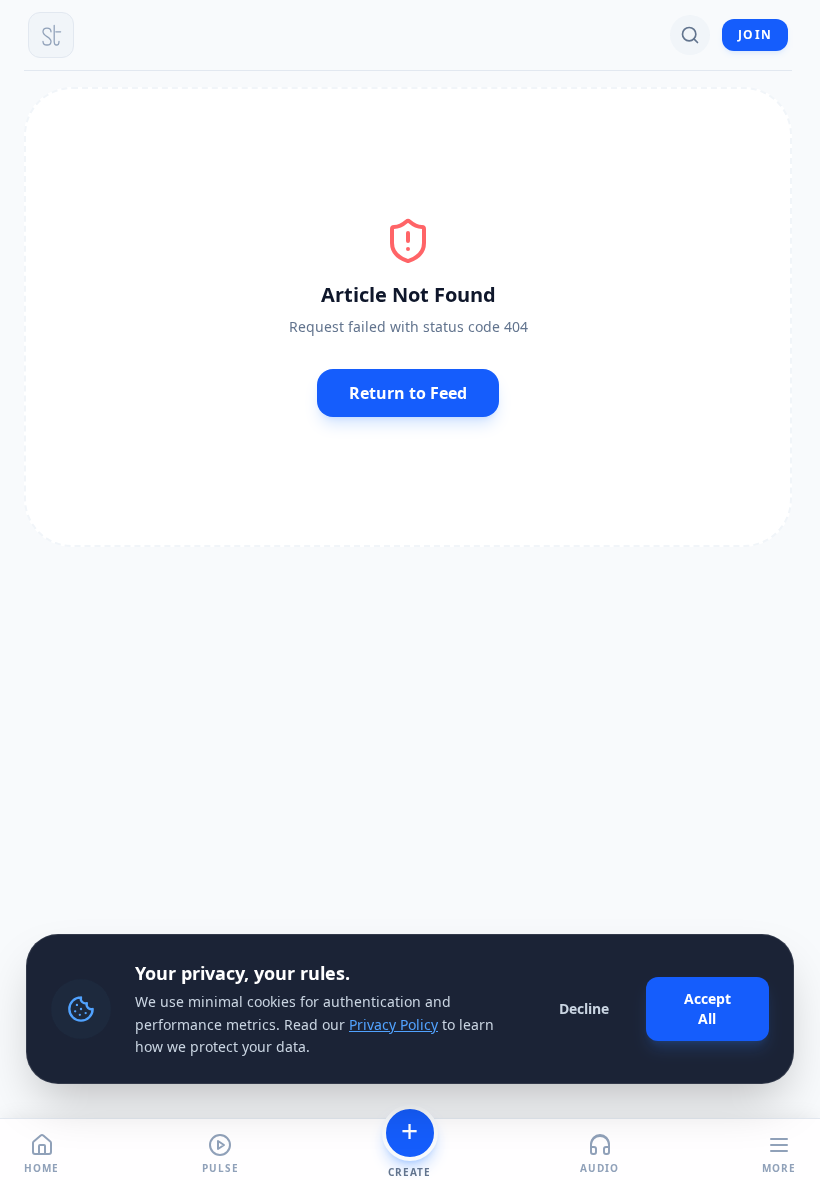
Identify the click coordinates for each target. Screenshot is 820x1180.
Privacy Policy (393, 1024)
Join (755, 34)
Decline (584, 1008)
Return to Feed (408, 393)
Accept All (707, 1008)
